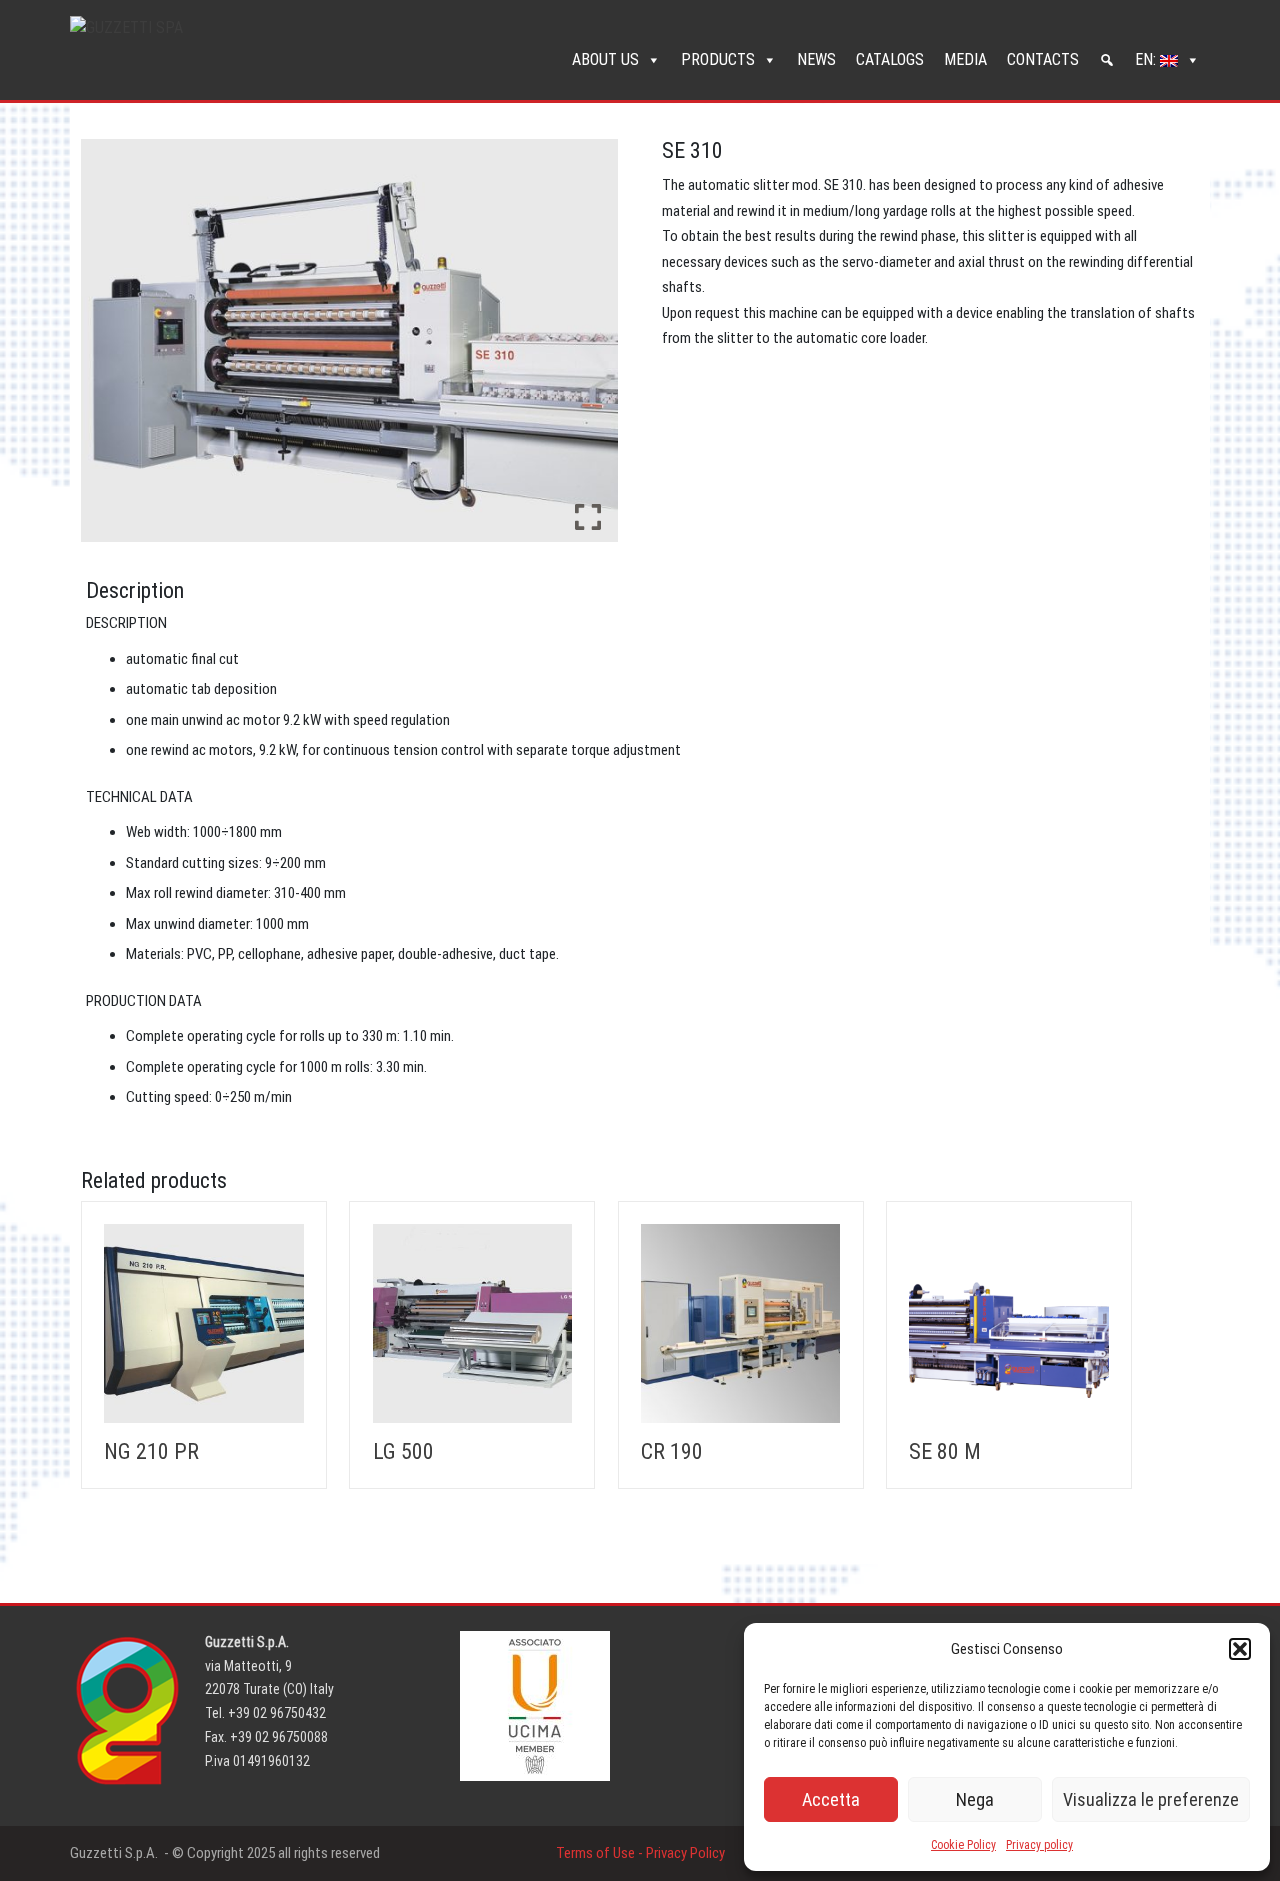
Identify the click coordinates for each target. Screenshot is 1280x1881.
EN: (1147, 59)
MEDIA (965, 59)
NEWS (816, 59)
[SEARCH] (1107, 60)
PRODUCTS (718, 59)
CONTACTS (1043, 59)
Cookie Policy (963, 1845)
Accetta (831, 1799)
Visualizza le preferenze (1151, 1799)
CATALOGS (890, 59)
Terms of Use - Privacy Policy (640, 1853)
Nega (975, 1799)
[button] (1240, 1649)
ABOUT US (605, 59)
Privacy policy (1039, 1845)
